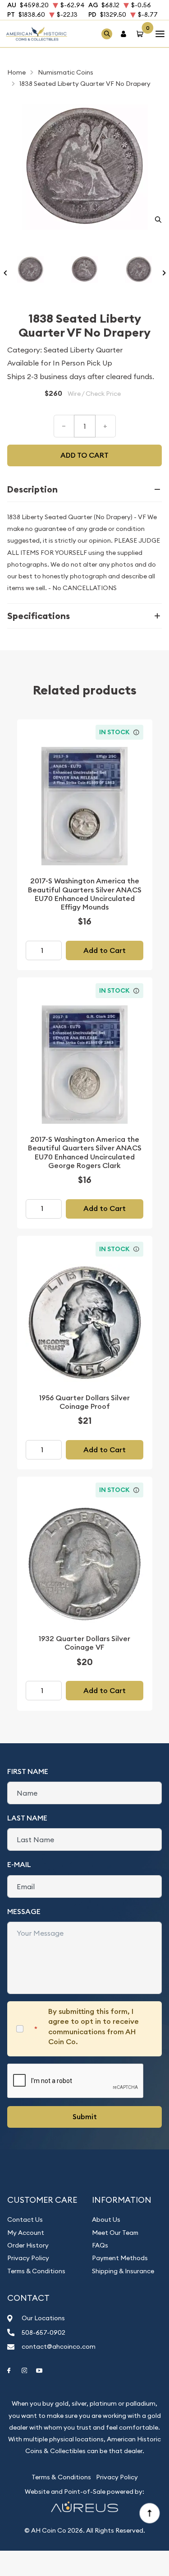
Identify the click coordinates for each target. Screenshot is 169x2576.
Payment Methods (120, 2258)
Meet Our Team (115, 2233)
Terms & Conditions (36, 2271)
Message (24, 1912)
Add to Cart (105, 950)
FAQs (100, 2245)
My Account (26, 2233)
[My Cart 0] (142, 34)
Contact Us (25, 2219)
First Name (28, 1771)
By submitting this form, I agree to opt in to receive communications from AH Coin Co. (94, 2027)
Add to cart (84, 455)
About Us (106, 2219)
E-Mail (19, 1865)
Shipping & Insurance (123, 2271)
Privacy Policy (28, 2258)
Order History (28, 2245)
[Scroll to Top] (149, 2513)
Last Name (27, 1818)
